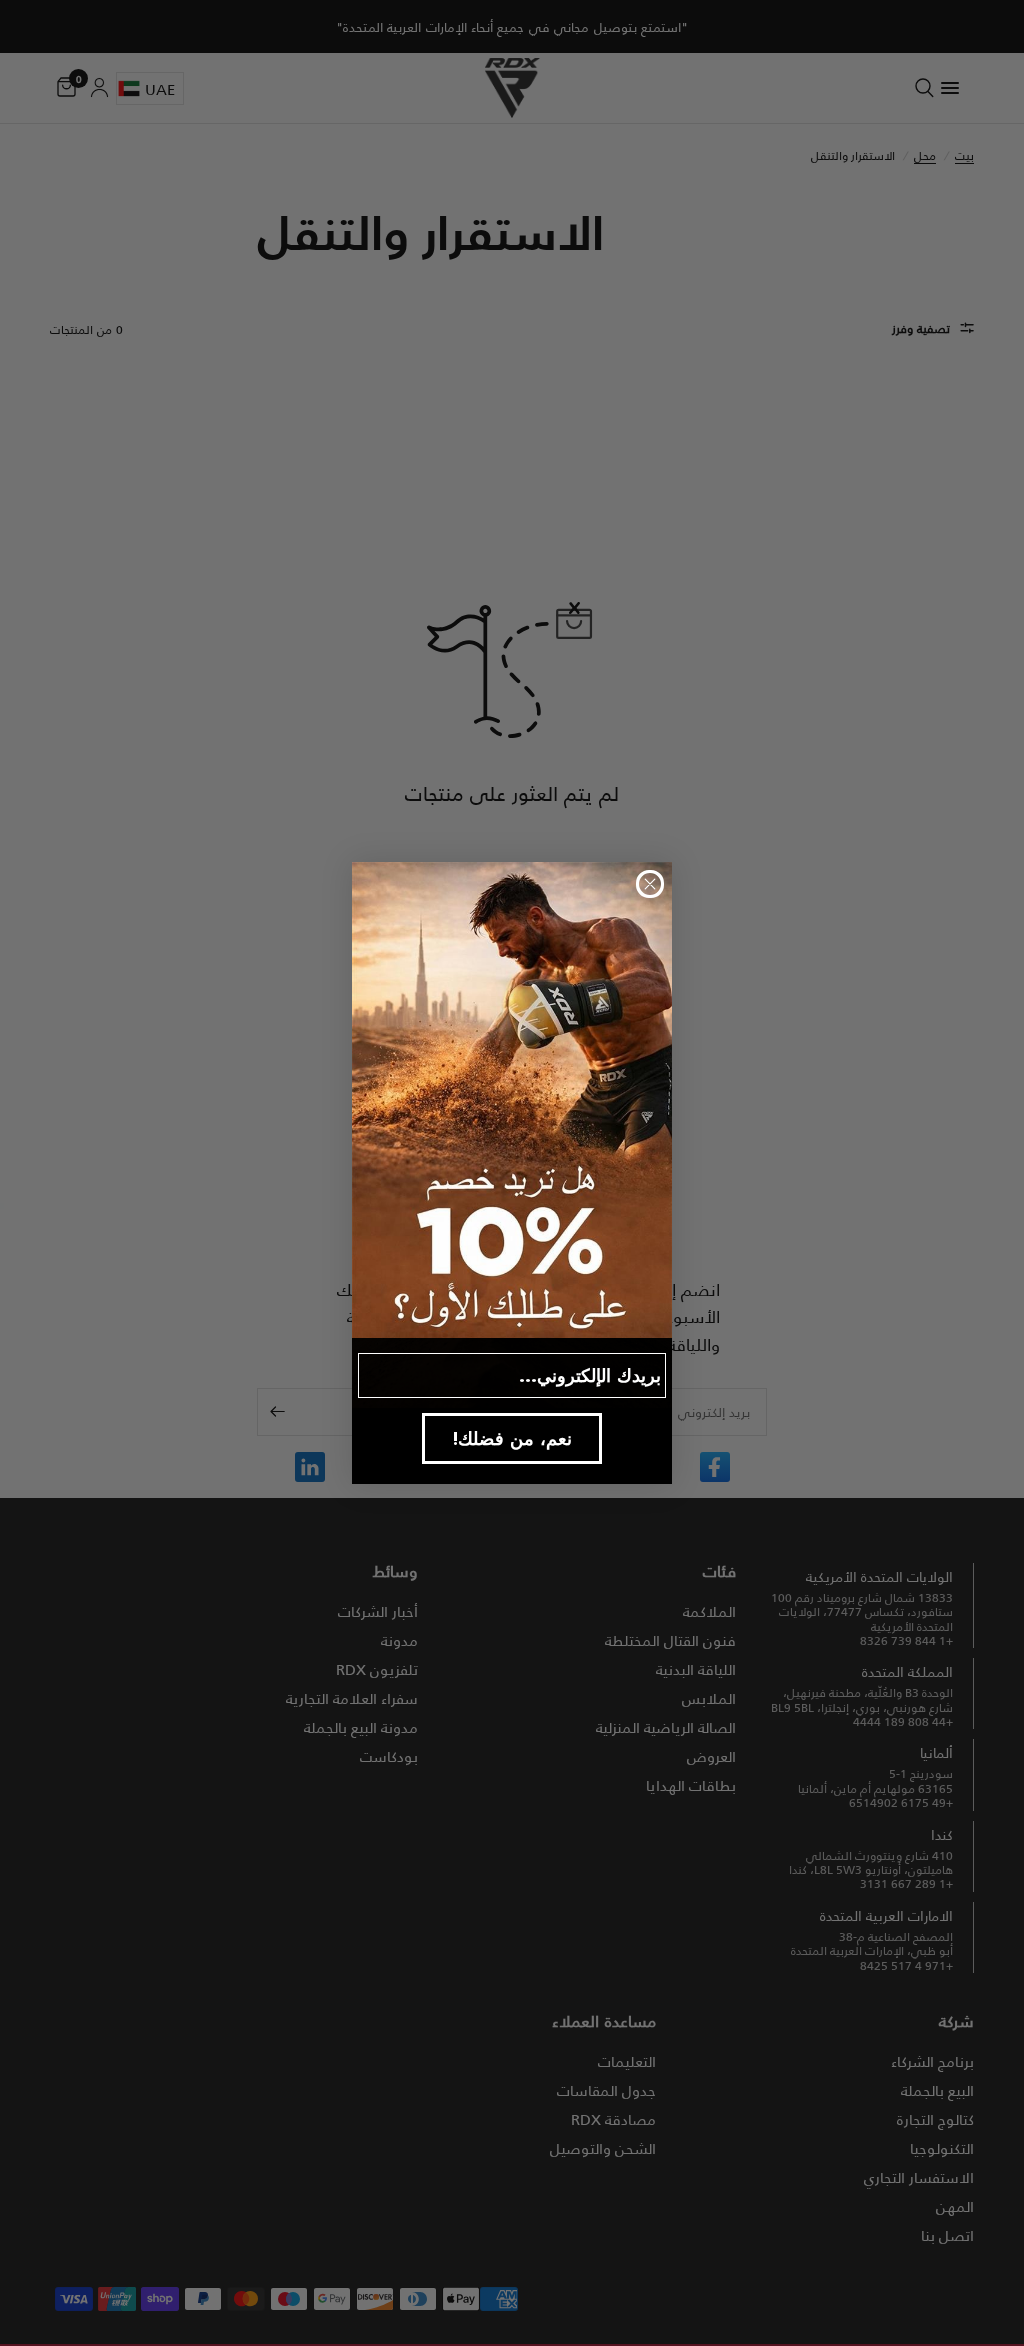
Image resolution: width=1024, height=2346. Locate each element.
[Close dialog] (650, 884)
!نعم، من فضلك (512, 1438)
